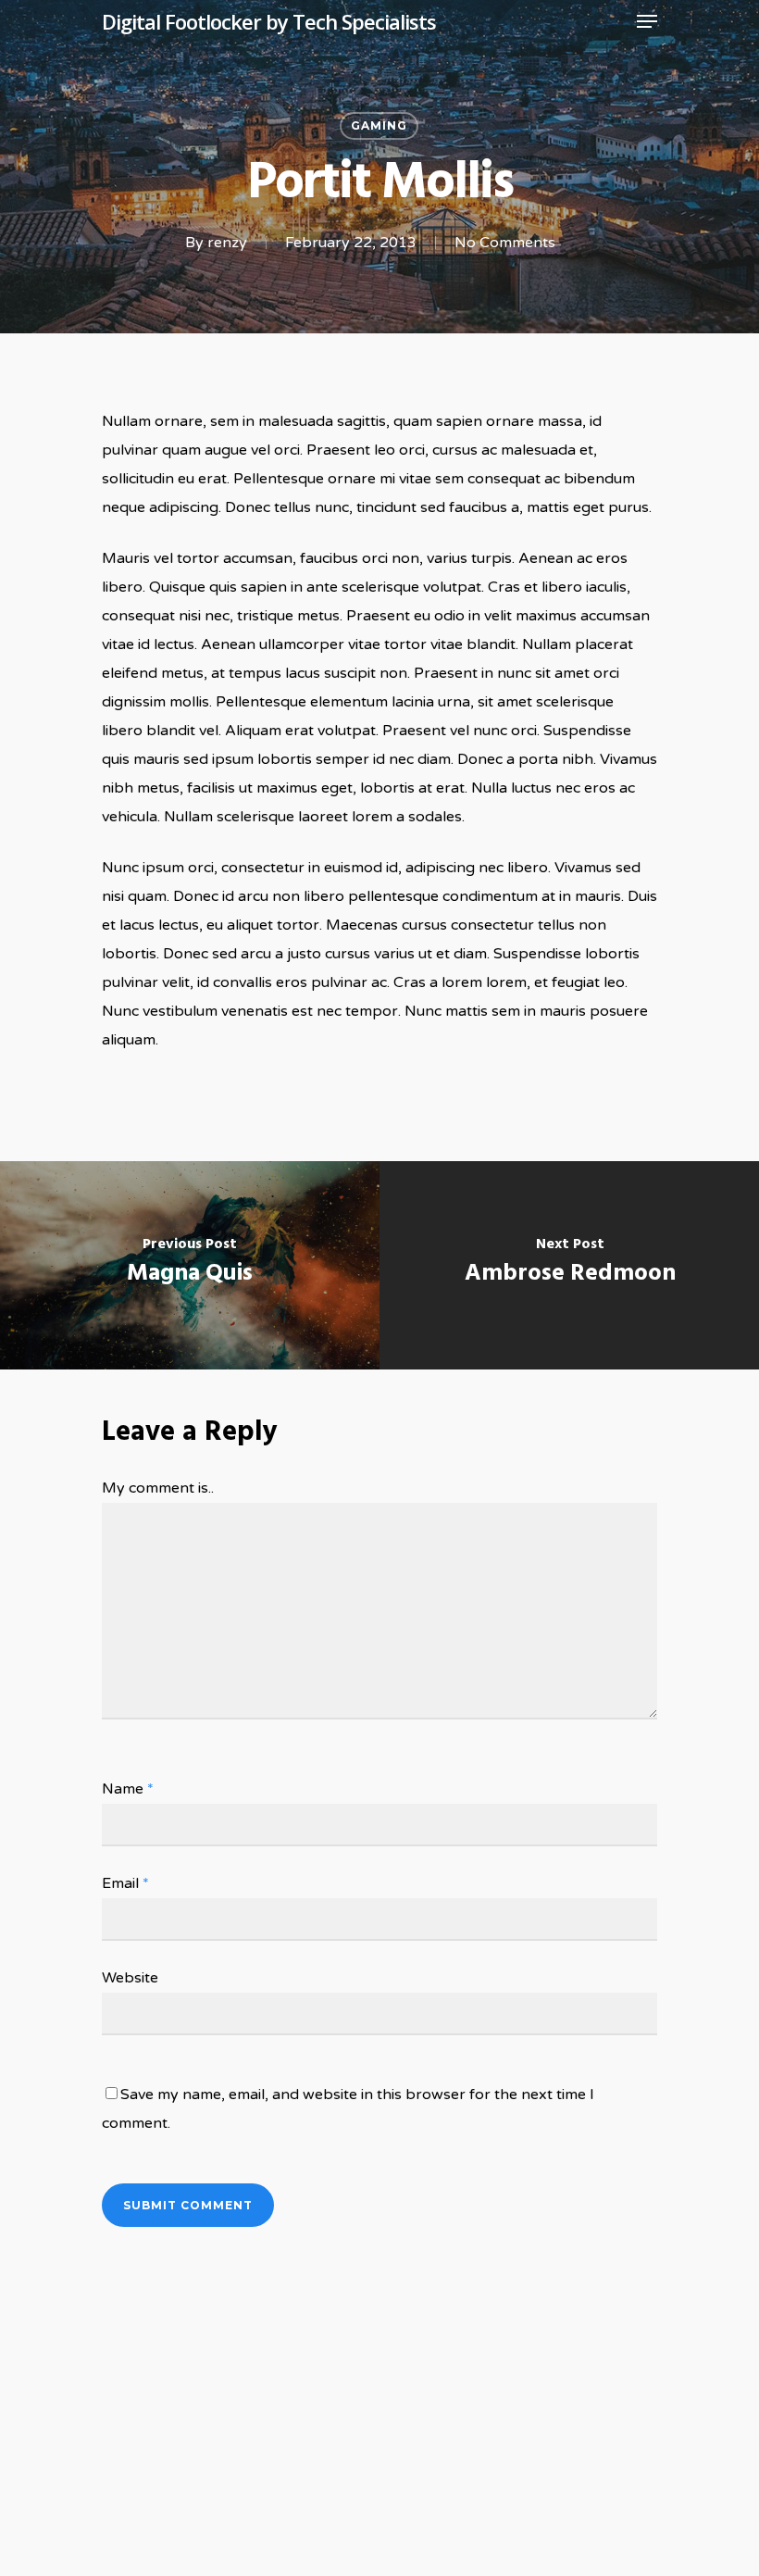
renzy (227, 243)
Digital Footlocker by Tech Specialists (269, 21)
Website (130, 1978)
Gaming (379, 125)
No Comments (505, 243)
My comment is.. (158, 1488)
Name (128, 1789)
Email (125, 1883)
